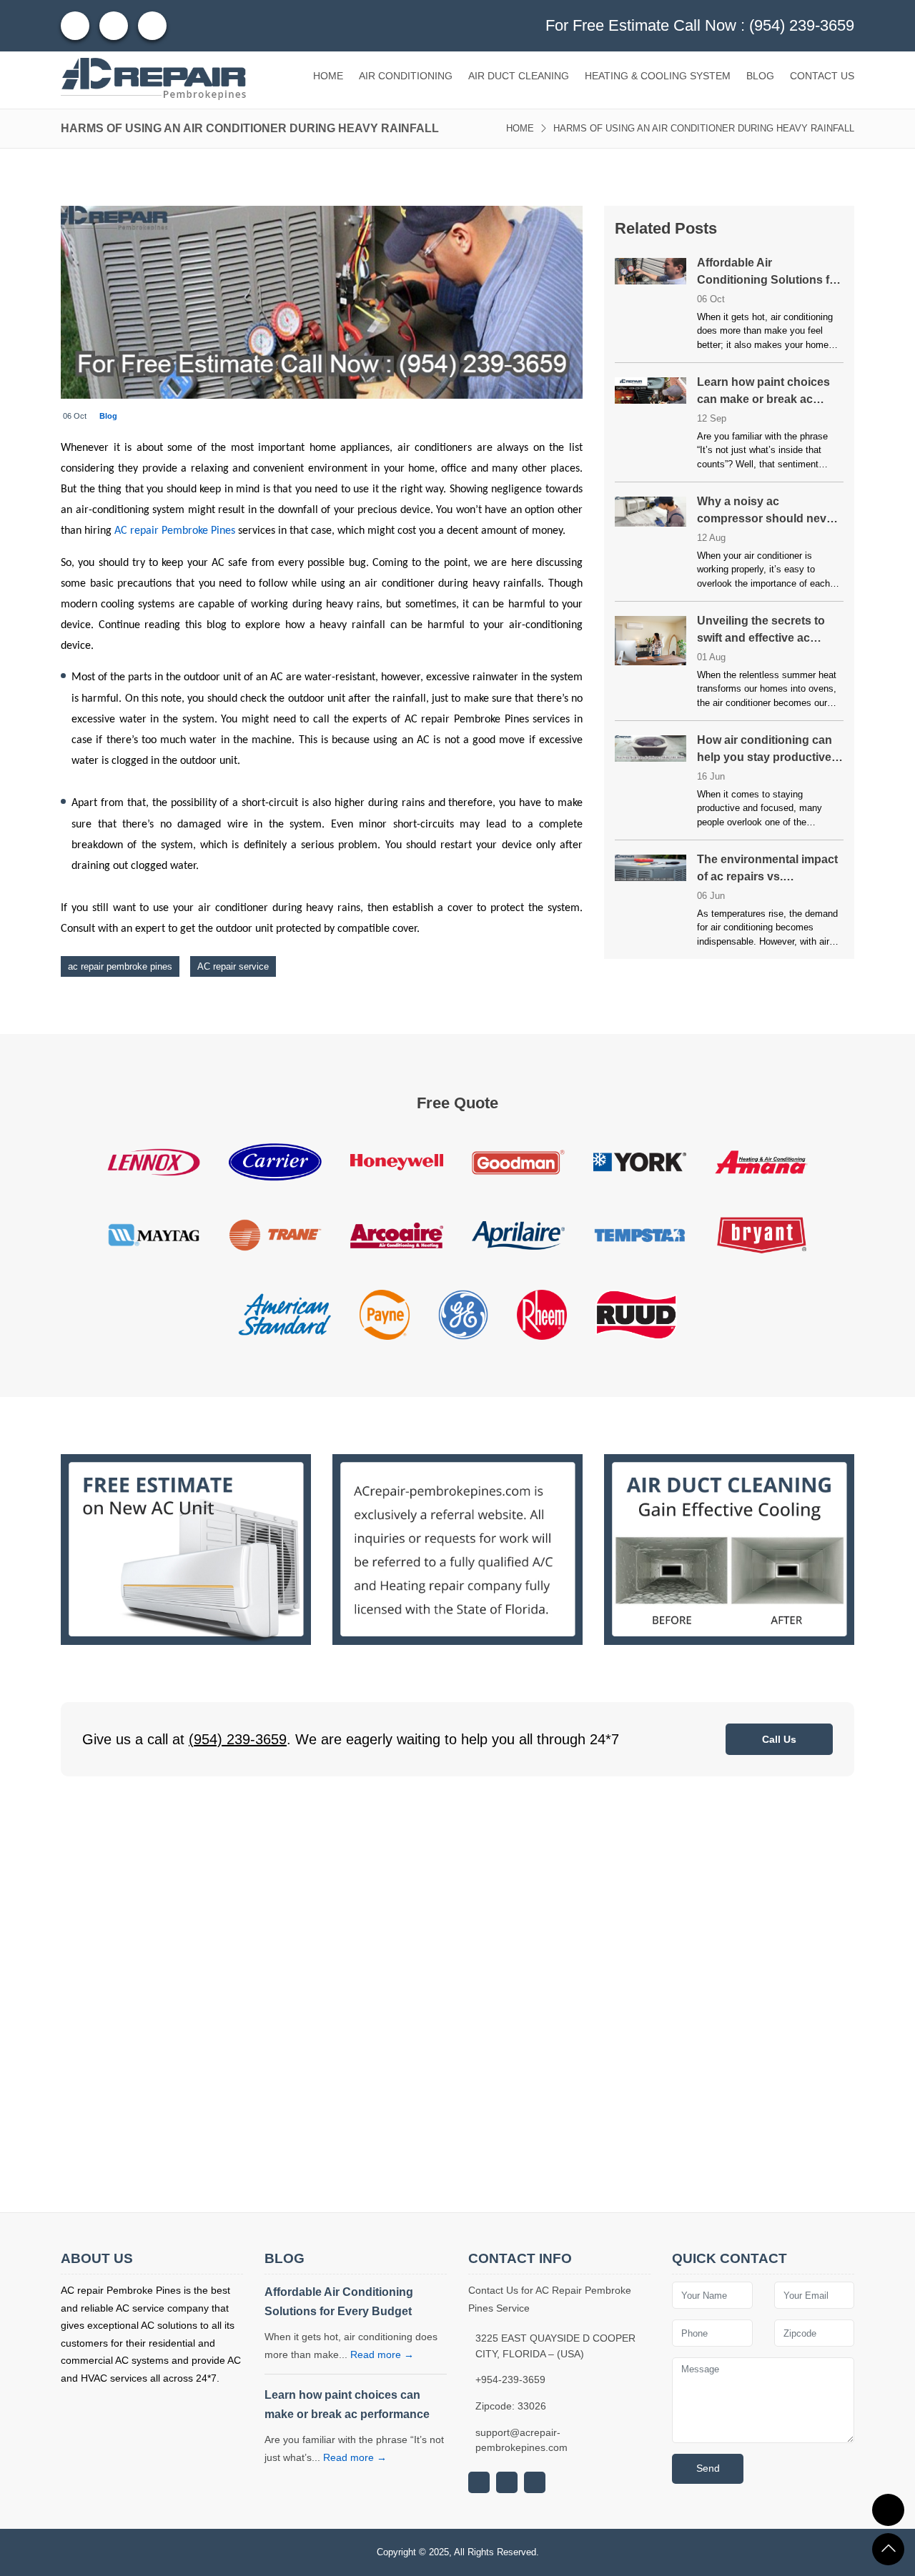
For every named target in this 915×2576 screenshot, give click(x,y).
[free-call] (186, 1549)
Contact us (822, 76)
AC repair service (233, 966)
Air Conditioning (406, 76)
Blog (760, 76)
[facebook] (114, 26)
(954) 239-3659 (802, 25)
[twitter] (152, 26)
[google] (479, 2482)
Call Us (779, 1739)
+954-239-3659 (510, 2379)
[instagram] (75, 26)
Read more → (382, 2354)
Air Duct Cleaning (519, 76)
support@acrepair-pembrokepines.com (521, 2440)
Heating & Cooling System (658, 76)
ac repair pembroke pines (120, 966)
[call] (888, 2510)
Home (328, 76)
